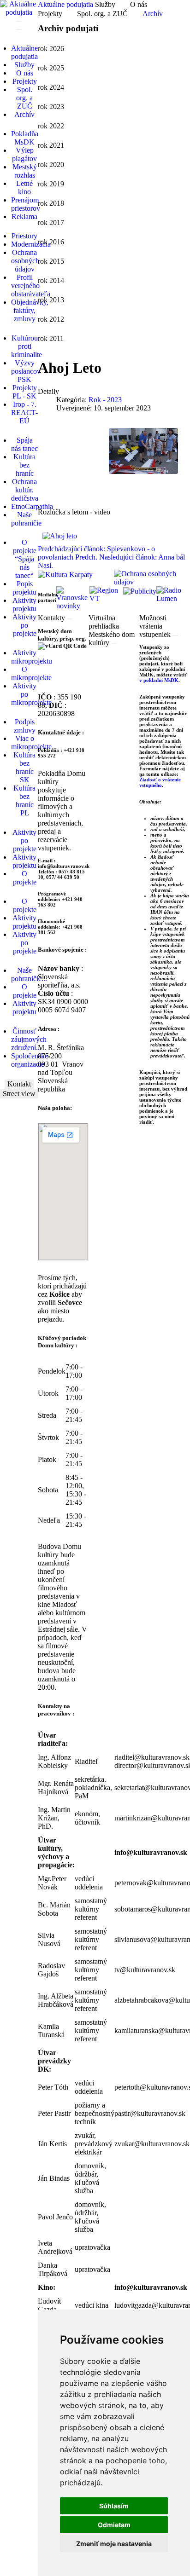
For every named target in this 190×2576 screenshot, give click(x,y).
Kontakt (19, 1084)
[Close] (70, 619)
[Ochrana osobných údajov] (152, 577)
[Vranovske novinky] (73, 598)
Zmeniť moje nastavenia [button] (114, 2544)
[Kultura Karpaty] (65, 574)
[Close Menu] (19, 29)
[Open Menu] (19, 21)
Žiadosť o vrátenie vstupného (160, 782)
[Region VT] (106, 594)
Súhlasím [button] (114, 2506)
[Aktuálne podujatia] (19, 8)
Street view (19, 1094)
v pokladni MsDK (159, 680)
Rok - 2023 (105, 400)
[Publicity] (140, 590)
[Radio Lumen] (173, 594)
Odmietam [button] (114, 2525)
